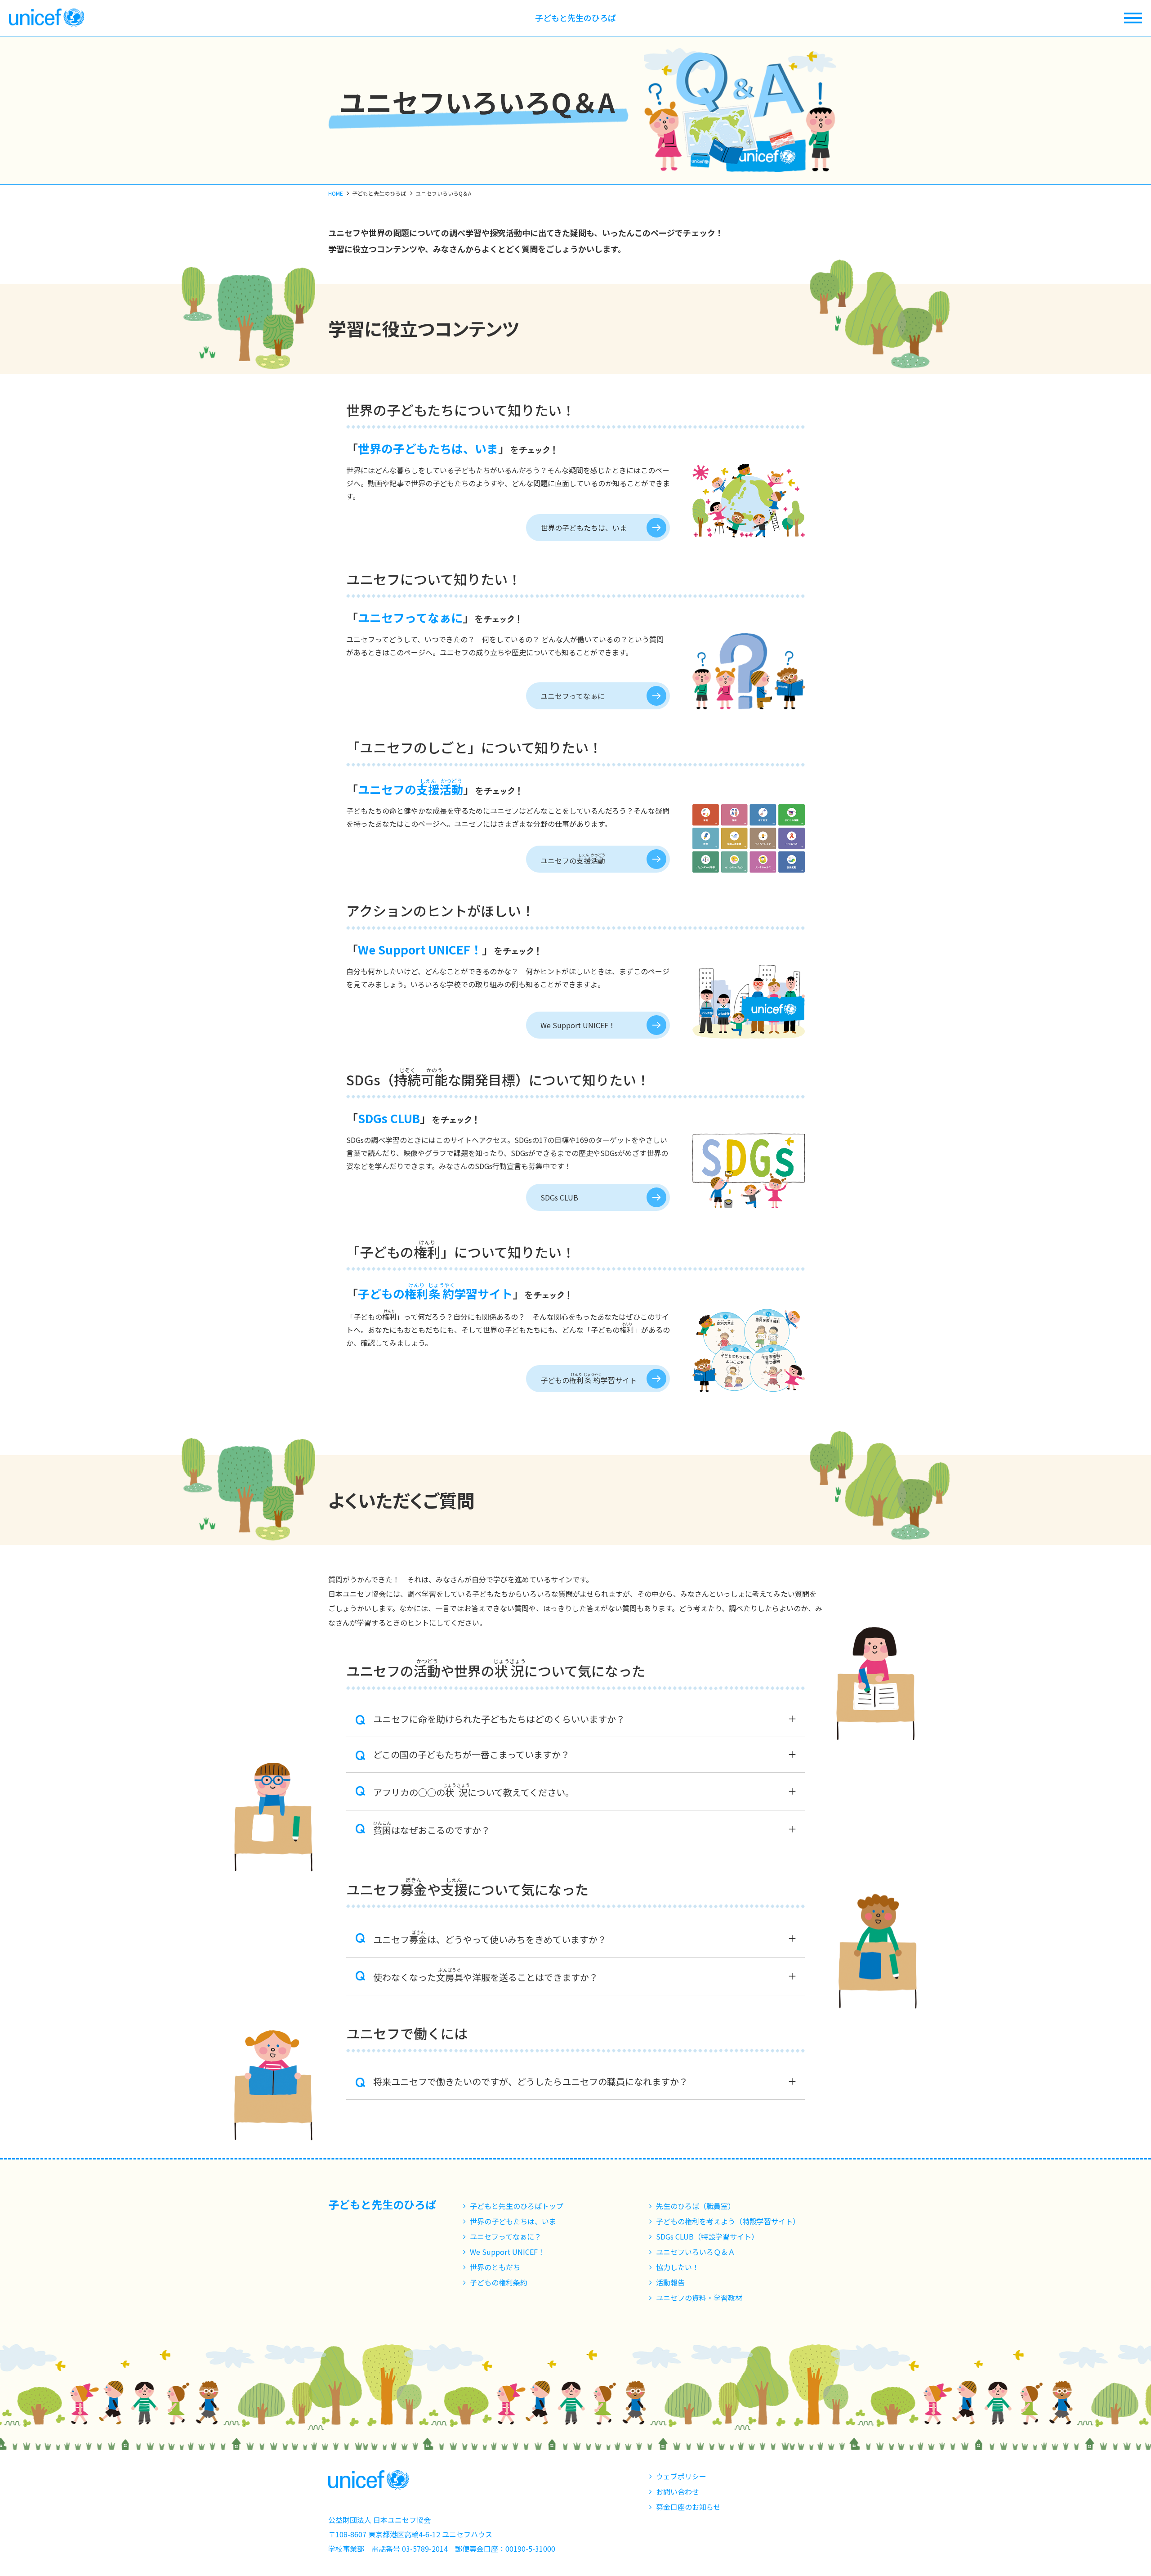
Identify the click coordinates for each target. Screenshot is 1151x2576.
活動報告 (670, 2282)
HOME (336, 193)
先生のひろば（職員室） (696, 2206)
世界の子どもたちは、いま (584, 528)
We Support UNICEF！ (578, 1025)
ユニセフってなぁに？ (506, 2236)
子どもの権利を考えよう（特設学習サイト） (728, 2221)
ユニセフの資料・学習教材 (699, 2298)
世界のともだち (495, 2267)
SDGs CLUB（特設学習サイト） (707, 2236)
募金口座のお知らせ (688, 2507)
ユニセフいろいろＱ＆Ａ (696, 2252)
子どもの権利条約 (499, 2282)
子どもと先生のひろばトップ (517, 2206)
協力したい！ (678, 2267)
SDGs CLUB (559, 1197)
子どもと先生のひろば (575, 18)
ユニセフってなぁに (573, 696)
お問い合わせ (678, 2491)
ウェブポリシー (681, 2476)
